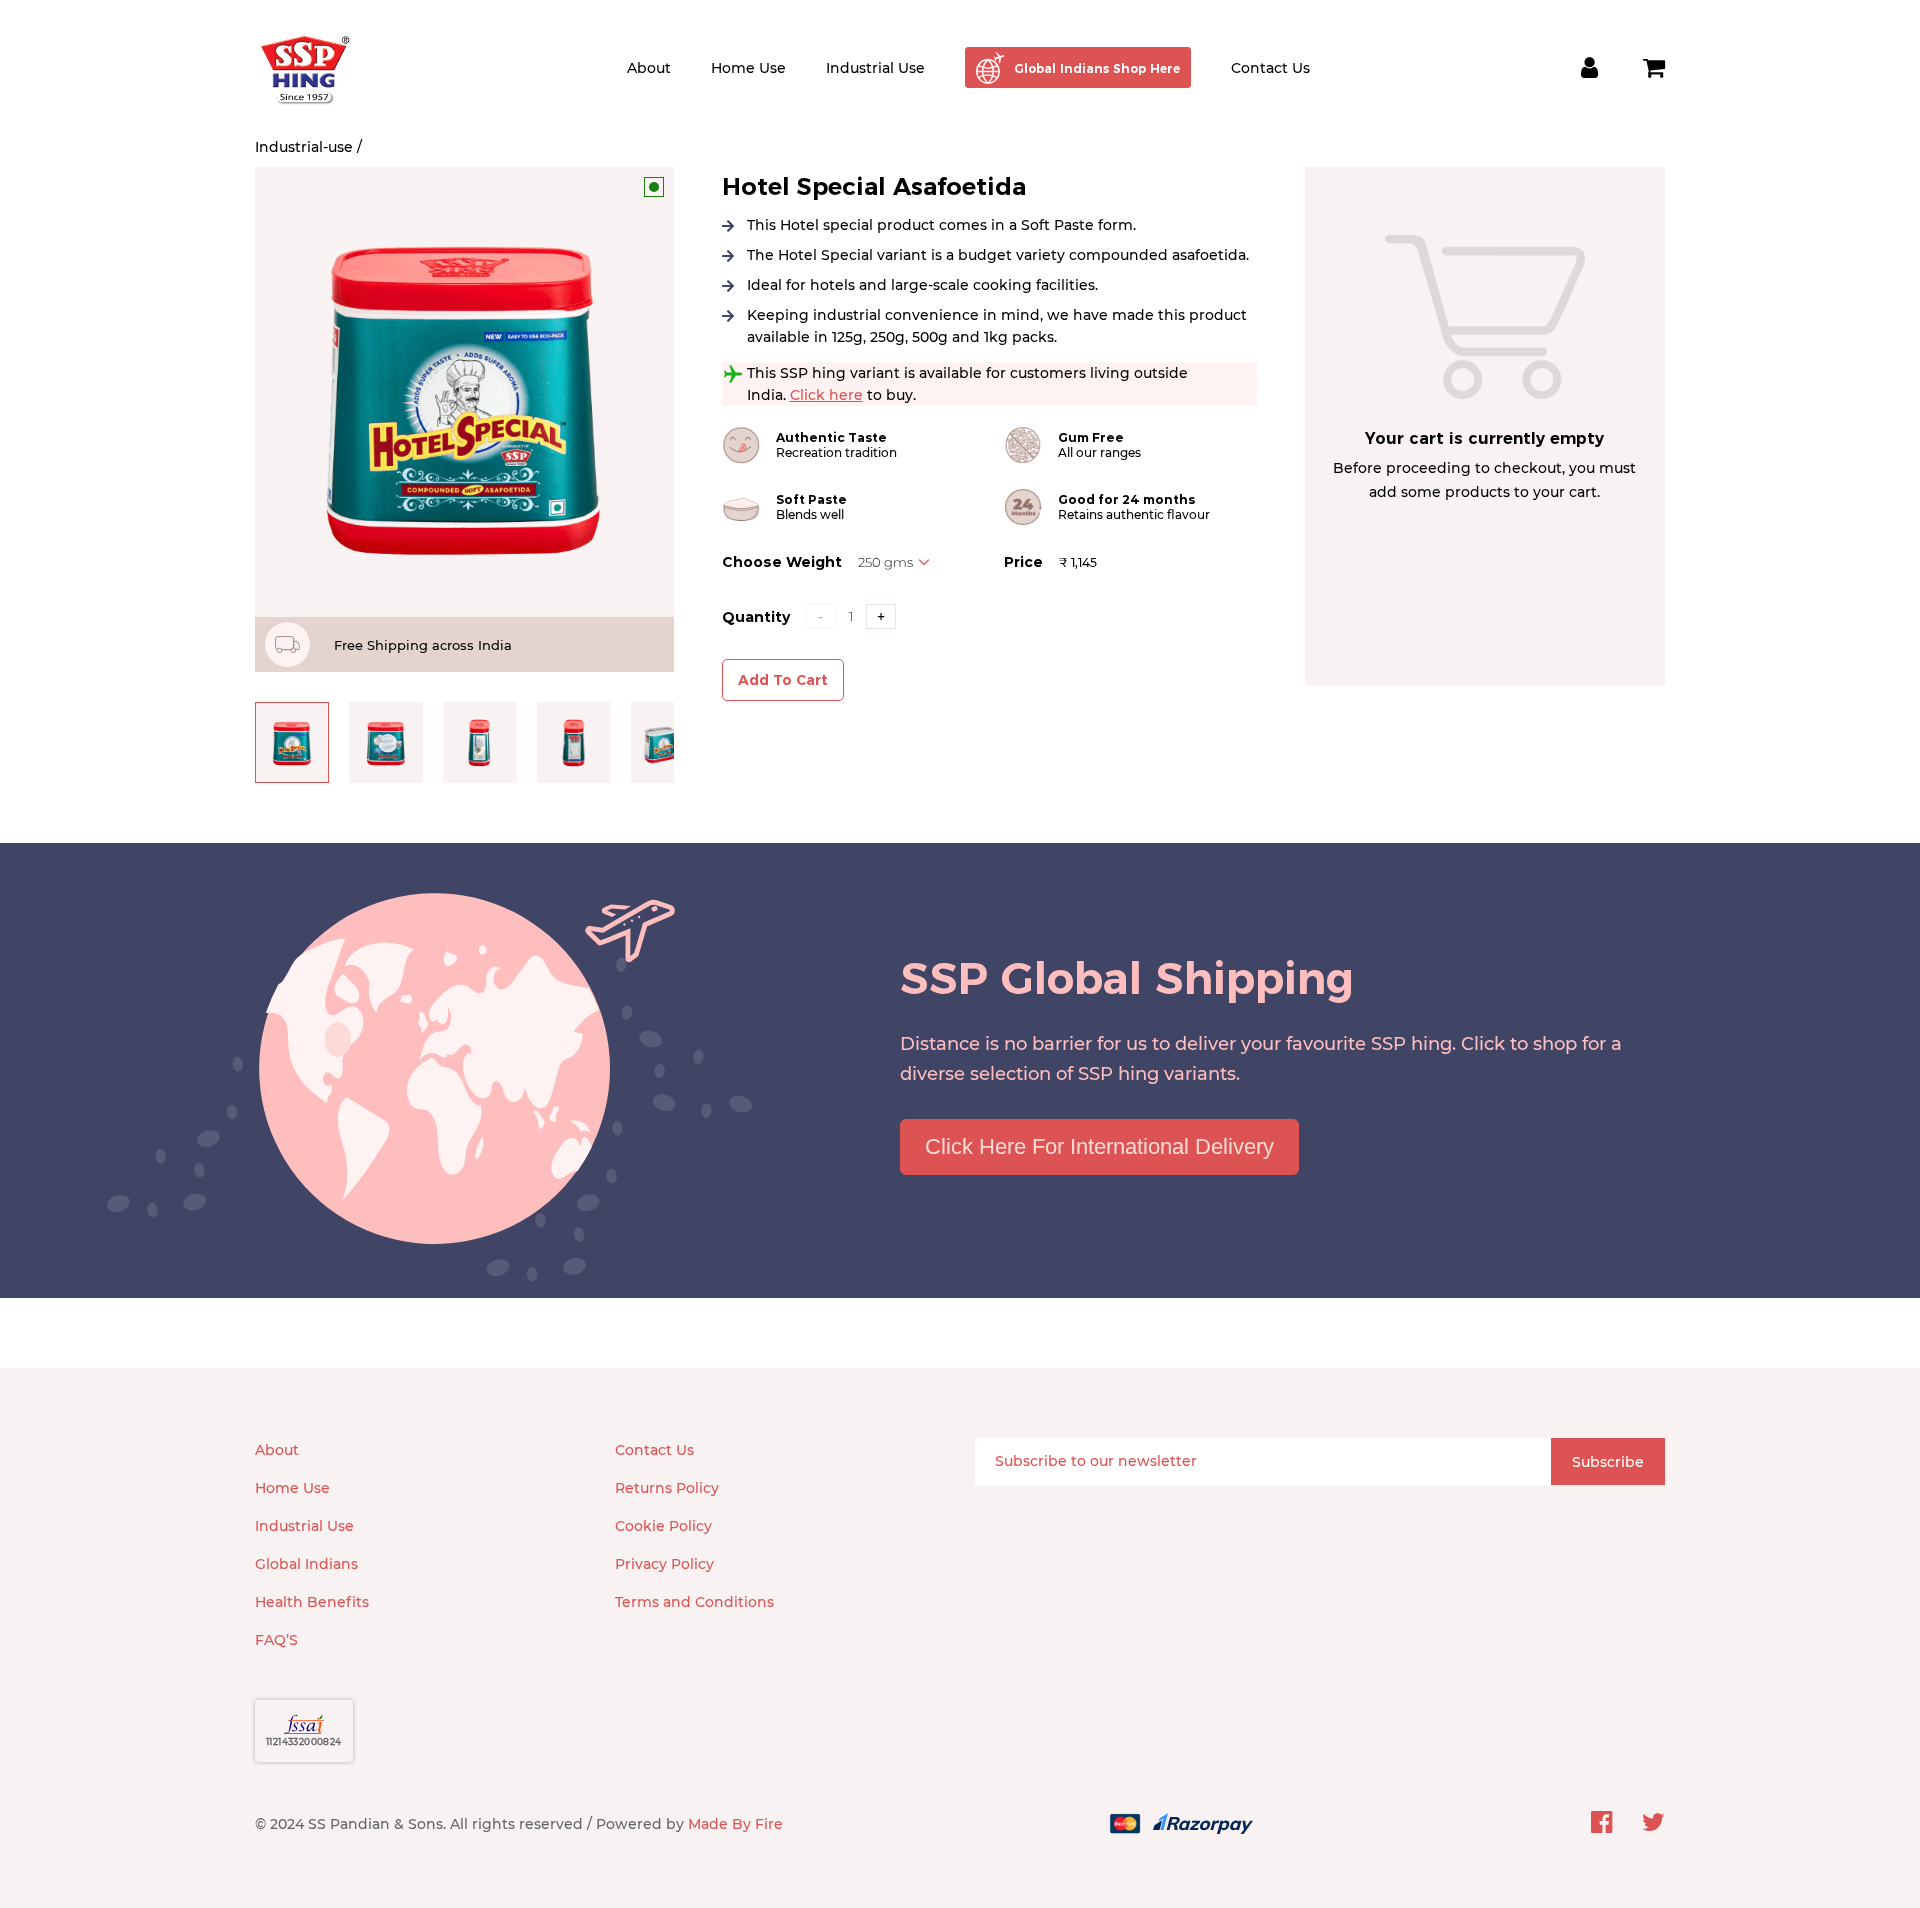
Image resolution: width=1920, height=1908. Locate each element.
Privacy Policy (664, 1564)
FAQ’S (276, 1640)
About (649, 68)
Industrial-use (304, 147)
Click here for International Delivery (1099, 1146)
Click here (826, 395)
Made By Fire (735, 1824)
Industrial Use (875, 68)
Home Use (748, 68)
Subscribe (1608, 1462)
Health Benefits (312, 1602)
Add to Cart (783, 680)
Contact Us (1270, 68)
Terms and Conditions (694, 1602)
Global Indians (306, 1564)
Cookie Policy (663, 1526)
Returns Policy (667, 1488)
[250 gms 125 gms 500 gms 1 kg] (894, 562)
